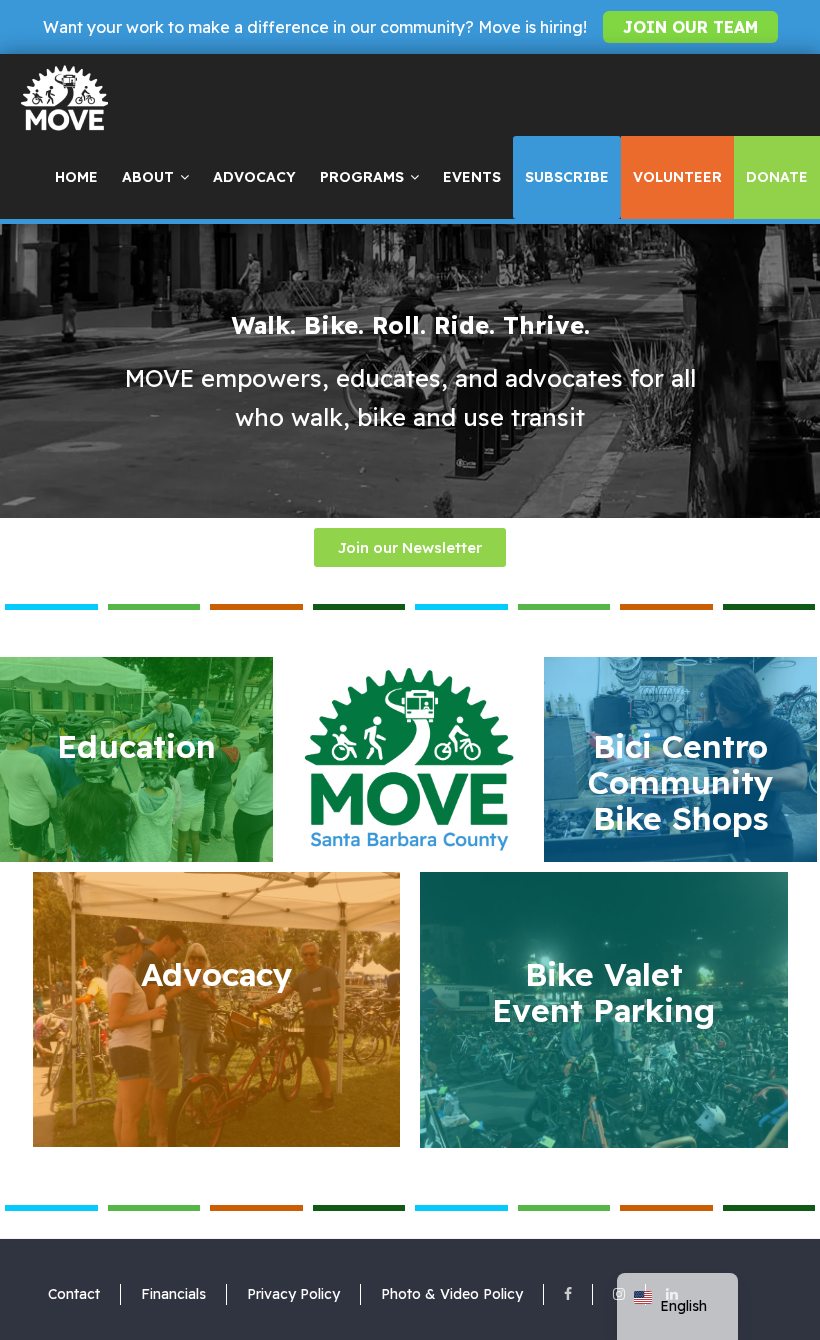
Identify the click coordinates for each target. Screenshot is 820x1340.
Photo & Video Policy (452, 1294)
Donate (777, 177)
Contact (74, 1294)
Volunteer (677, 177)
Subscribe (567, 177)
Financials (173, 1294)
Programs (362, 177)
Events (472, 177)
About (148, 177)
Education (136, 746)
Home (76, 177)
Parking (603, 992)
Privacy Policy (293, 1294)
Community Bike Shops (680, 782)
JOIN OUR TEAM (690, 27)
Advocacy (254, 177)
